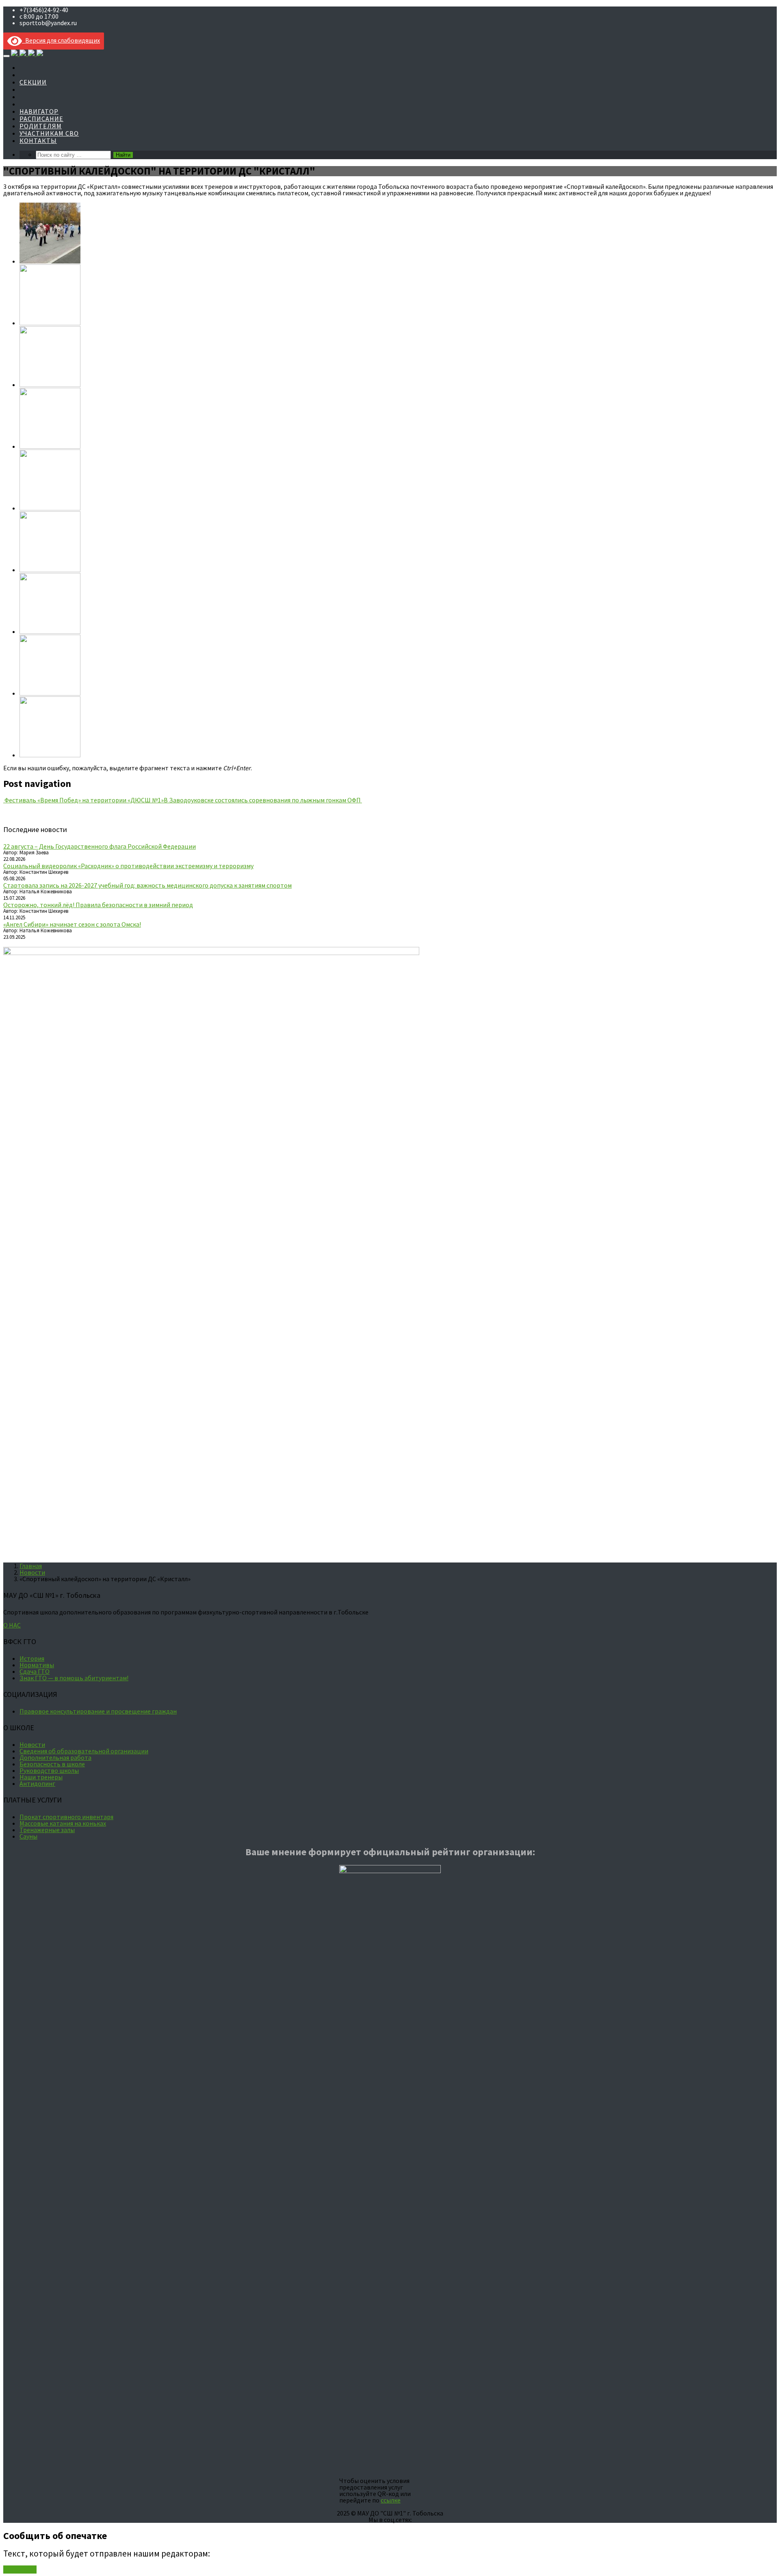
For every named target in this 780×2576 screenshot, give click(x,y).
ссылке (391, 2500)
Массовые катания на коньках (63, 1823)
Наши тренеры (41, 1777)
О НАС (12, 1625)
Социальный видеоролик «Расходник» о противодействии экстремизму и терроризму (128, 866)
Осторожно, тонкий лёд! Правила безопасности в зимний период (98, 905)
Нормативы (37, 1665)
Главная (31, 1566)
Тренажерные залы (47, 1830)
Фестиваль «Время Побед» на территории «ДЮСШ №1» (83, 800)
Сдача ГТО (35, 1671)
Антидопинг (37, 1783)
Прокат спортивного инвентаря (66, 1817)
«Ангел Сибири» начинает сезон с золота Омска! (72, 924)
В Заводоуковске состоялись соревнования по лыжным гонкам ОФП (263, 800)
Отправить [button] (20, 2570)
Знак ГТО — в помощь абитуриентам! (74, 1678)
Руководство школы (49, 1770)
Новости (32, 1572)
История (32, 1658)
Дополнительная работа (55, 1757)
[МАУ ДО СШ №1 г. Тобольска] (27, 53)
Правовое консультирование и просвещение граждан (98, 1711)
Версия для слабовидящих (61, 40)
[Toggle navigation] (6, 56)
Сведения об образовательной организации (84, 1751)
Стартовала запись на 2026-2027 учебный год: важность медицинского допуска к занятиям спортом (147, 885)
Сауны (28, 1836)
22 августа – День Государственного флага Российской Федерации (100, 846)
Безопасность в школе (52, 1764)
